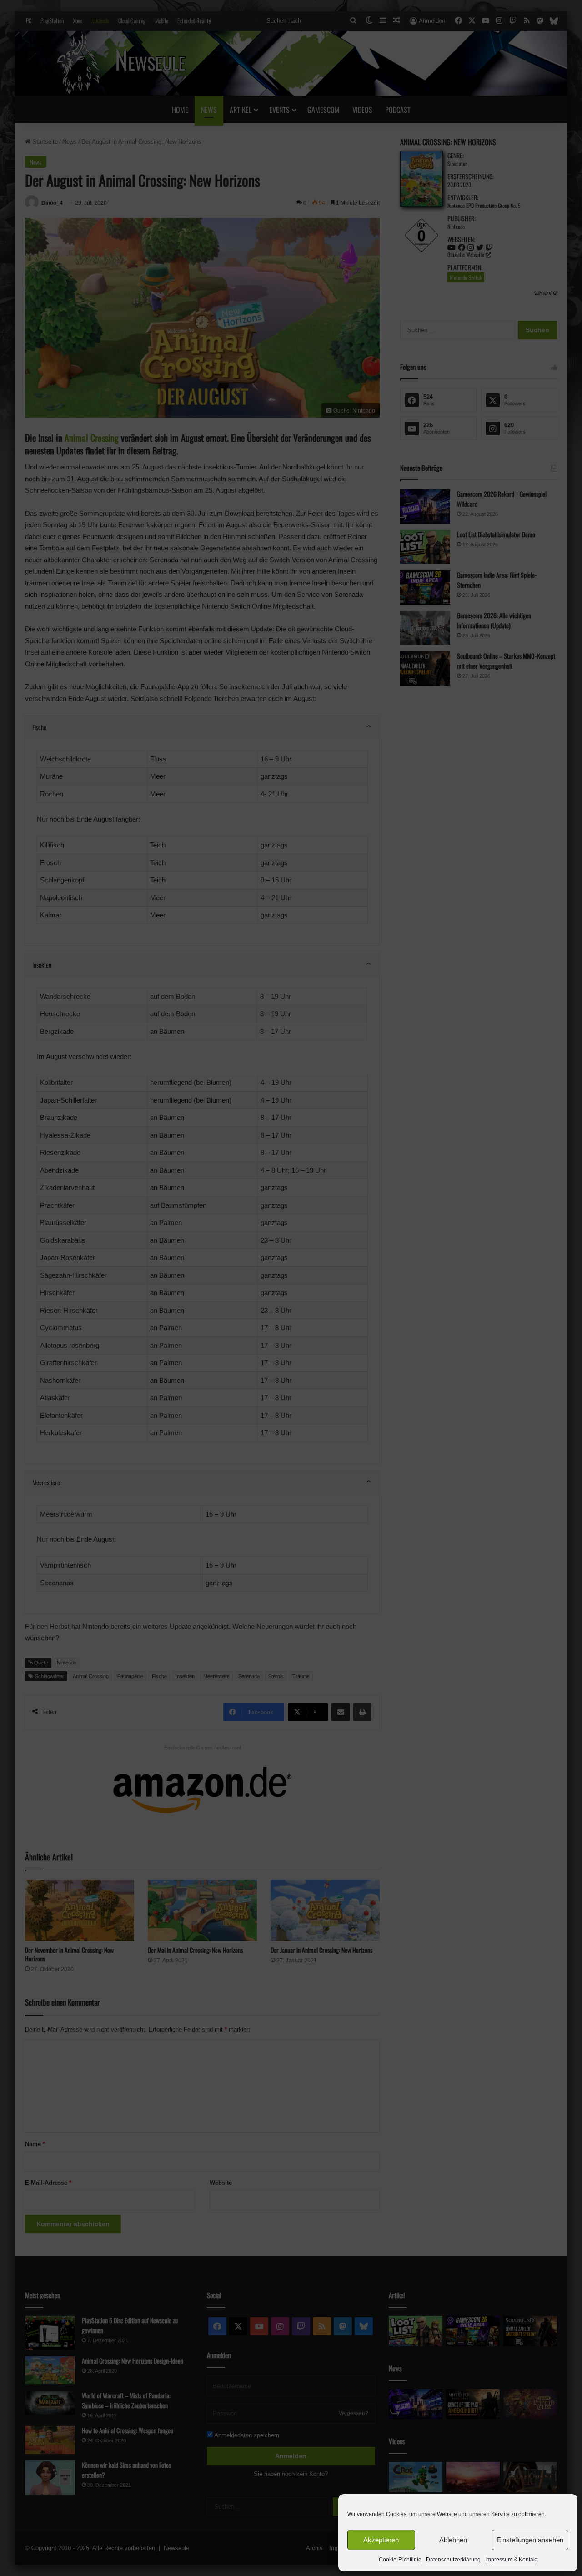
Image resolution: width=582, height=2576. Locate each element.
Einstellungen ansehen (530, 2540)
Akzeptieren (381, 2540)
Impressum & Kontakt (511, 2560)
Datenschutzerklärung (453, 2560)
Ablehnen (453, 2540)
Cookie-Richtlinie (400, 2560)
